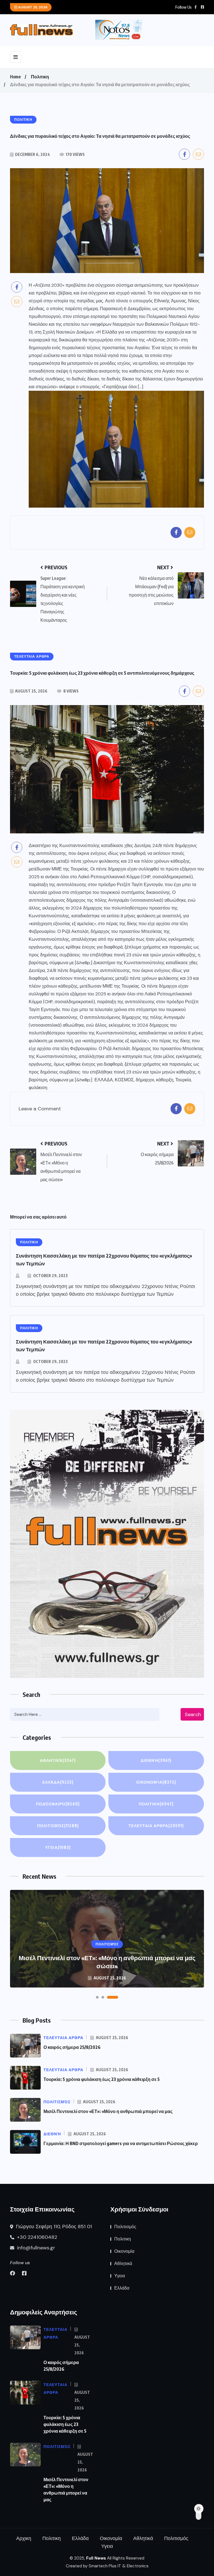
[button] (97, 1997)
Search (193, 1714)
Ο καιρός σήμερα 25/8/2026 (72, 2047)
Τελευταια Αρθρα (156, 1826)
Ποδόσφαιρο (58, 1804)
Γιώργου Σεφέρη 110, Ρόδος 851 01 (53, 2227)
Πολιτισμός (58, 1826)
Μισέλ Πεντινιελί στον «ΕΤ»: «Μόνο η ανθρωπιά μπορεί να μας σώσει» (107, 1962)
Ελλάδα (58, 1782)
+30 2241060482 (36, 2237)
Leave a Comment (40, 1109)
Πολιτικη (40, 77)
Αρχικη (24, 2538)
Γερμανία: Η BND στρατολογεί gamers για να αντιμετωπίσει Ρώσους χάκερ (121, 2143)
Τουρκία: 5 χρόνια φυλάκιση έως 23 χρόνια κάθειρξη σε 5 (102, 2079)
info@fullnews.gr (35, 2248)
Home (15, 77)
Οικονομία (156, 1782)
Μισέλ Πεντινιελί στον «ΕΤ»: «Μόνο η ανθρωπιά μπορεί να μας (108, 2111)
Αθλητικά (58, 1760)
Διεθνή (156, 1760)
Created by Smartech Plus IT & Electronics (107, 2566)
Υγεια (58, 1847)
